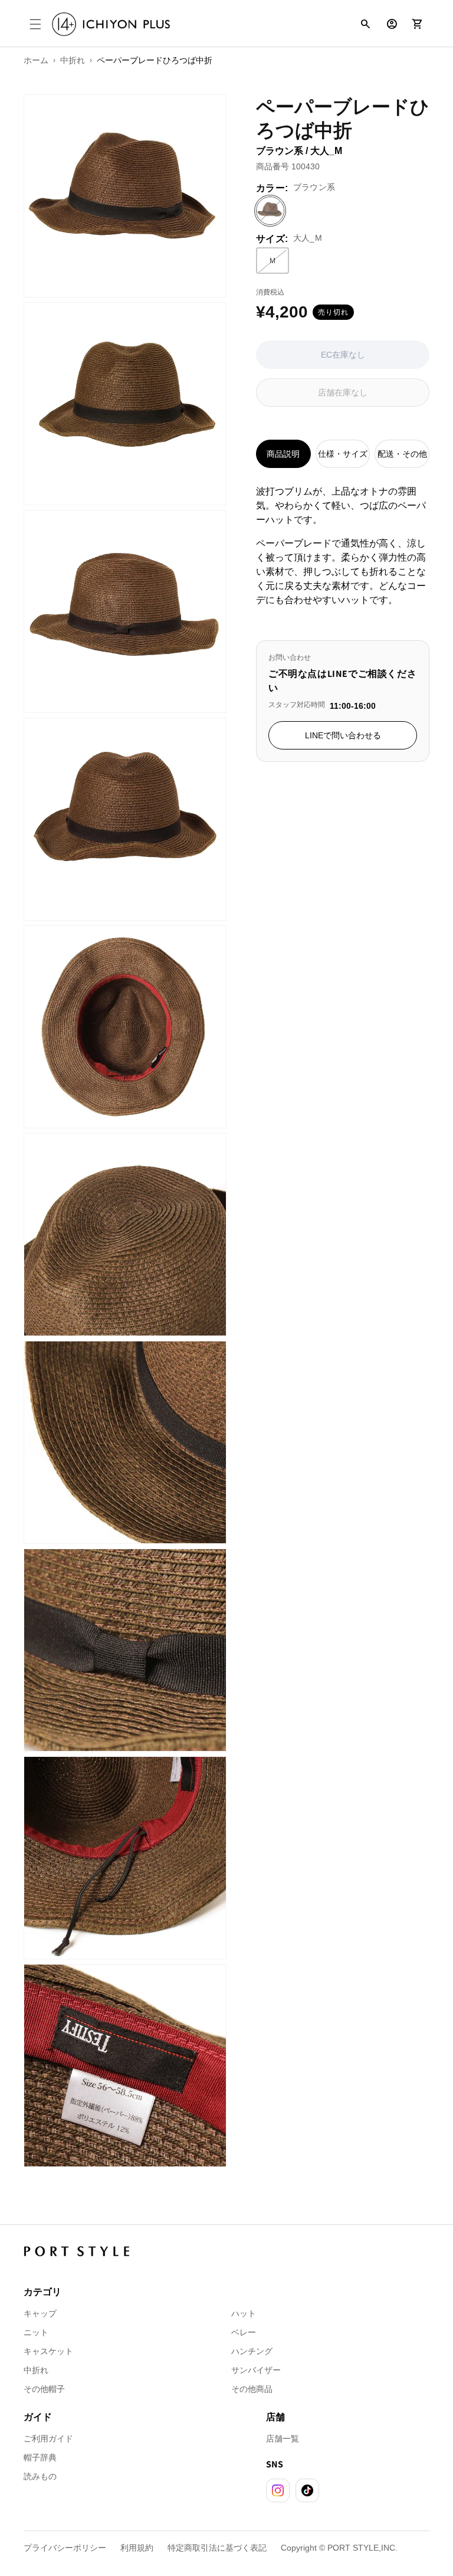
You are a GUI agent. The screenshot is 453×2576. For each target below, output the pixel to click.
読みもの (40, 2476)
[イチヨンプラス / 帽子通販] (111, 24)
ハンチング (252, 2351)
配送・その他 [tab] (402, 454)
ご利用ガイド (48, 2438)
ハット (244, 2313)
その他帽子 (44, 2389)
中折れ (36, 2370)
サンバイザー (256, 2370)
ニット (36, 2332)
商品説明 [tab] (283, 454)
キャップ (40, 2313)
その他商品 (252, 2389)
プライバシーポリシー (65, 2548)
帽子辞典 (40, 2457)
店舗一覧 (283, 2438)
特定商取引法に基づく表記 (217, 2548)
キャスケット (48, 2351)
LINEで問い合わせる (343, 735)
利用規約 (137, 2548)
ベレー (244, 2332)
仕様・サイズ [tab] (343, 454)
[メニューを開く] (35, 24)
